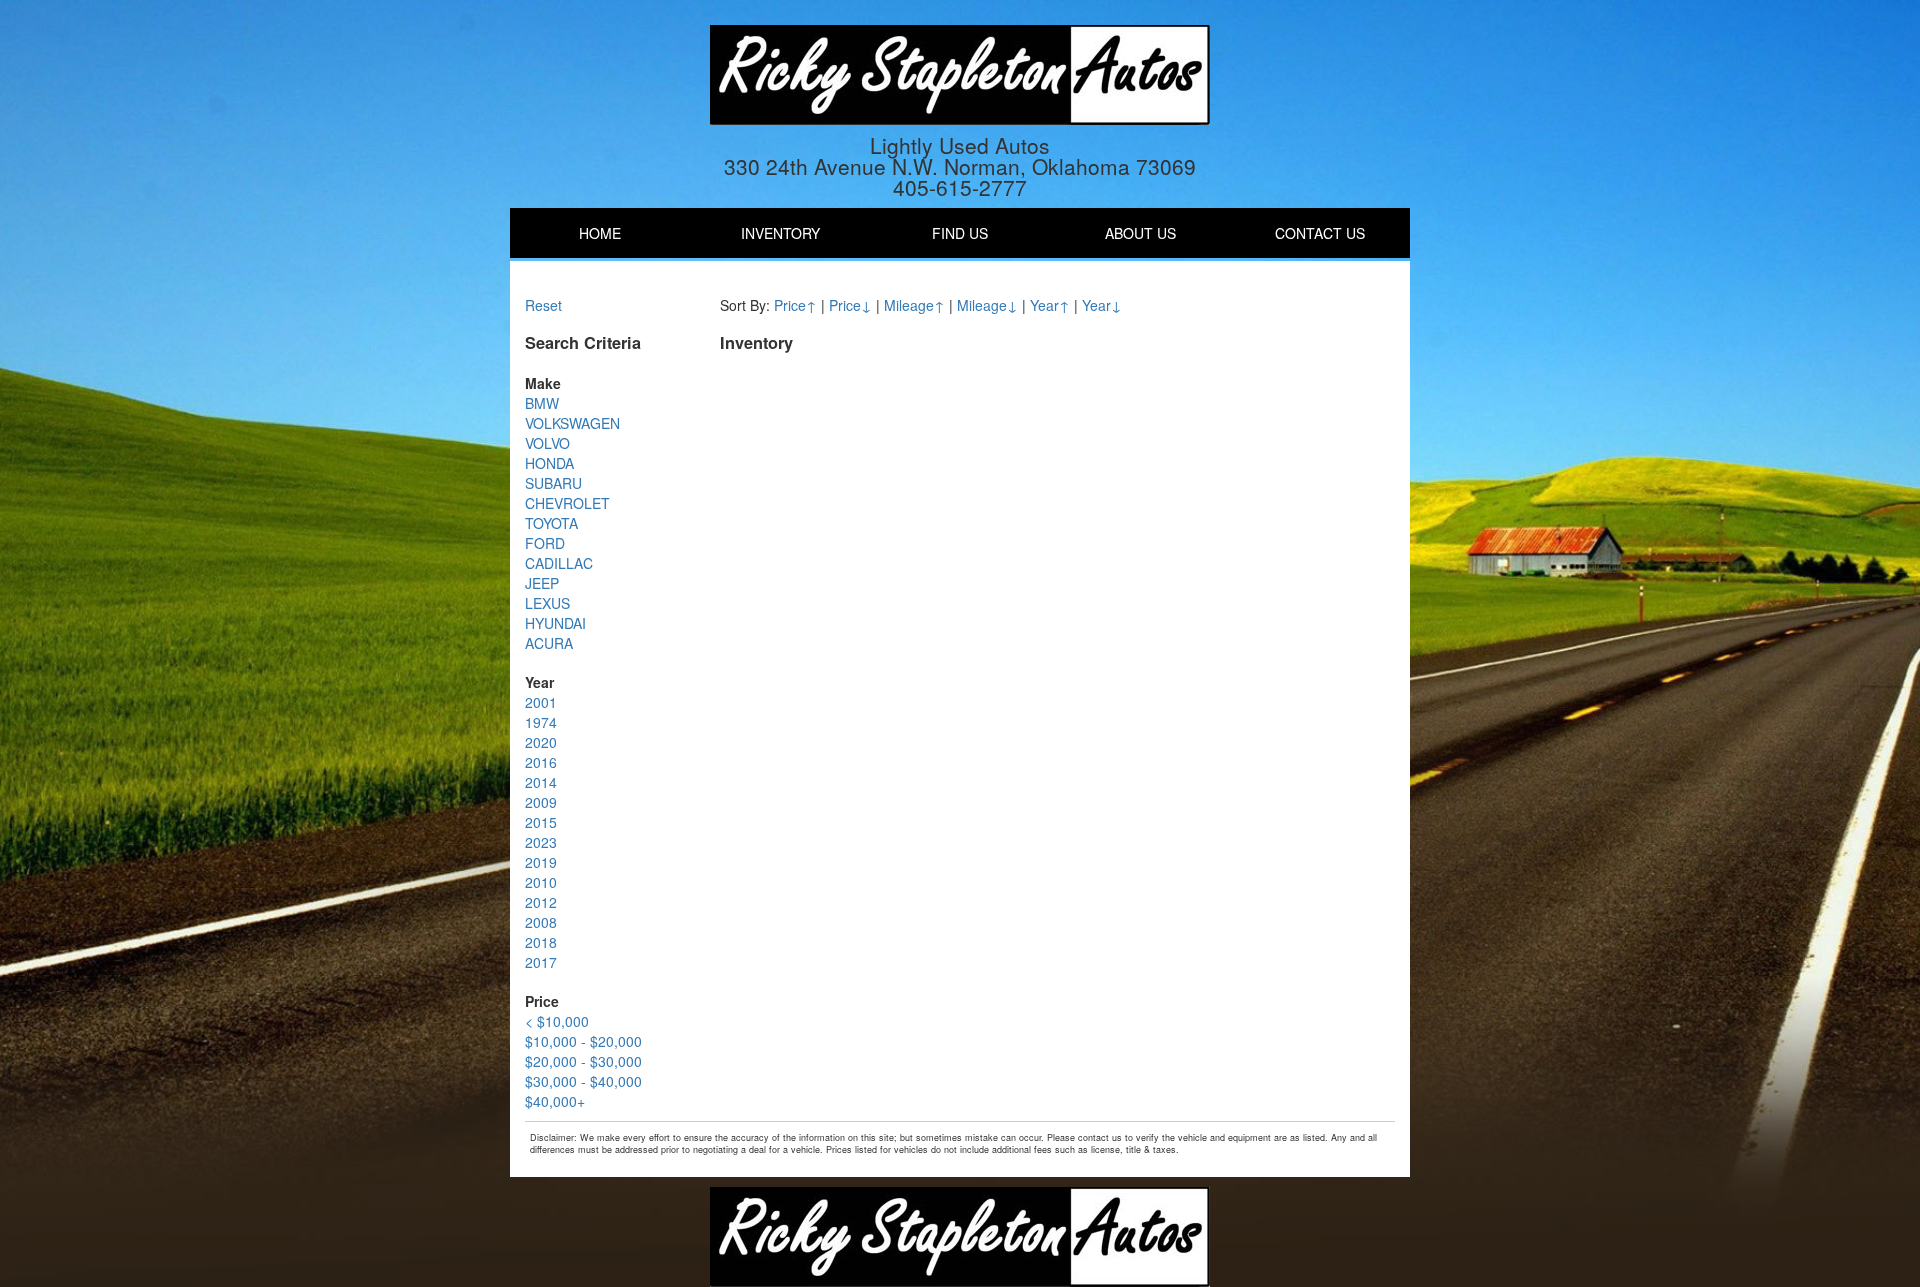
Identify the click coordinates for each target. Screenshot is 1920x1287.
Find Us (960, 233)
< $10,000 (557, 1021)
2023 (541, 842)
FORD (545, 543)
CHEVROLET (567, 503)
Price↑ (795, 305)
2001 (541, 702)
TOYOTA (551, 523)
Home (600, 233)
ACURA (549, 643)
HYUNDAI (555, 623)
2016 (541, 762)
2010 (541, 882)
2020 (541, 742)
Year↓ (1102, 305)
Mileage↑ (914, 305)
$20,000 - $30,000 (583, 1061)
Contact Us (1320, 233)
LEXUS (547, 603)
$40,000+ (555, 1101)
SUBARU (553, 483)
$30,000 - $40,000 (583, 1081)
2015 (541, 822)
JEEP (542, 583)
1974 (541, 722)
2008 (541, 922)
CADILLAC (559, 563)
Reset (543, 305)
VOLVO (547, 443)
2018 (541, 942)
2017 (541, 962)
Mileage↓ (987, 305)
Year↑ (1050, 305)
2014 (541, 782)
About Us (1140, 233)
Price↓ (850, 305)
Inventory (780, 233)
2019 (541, 862)
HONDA (549, 463)
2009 (541, 802)
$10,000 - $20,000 (583, 1041)
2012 (541, 902)
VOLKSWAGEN (572, 423)
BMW (542, 403)
